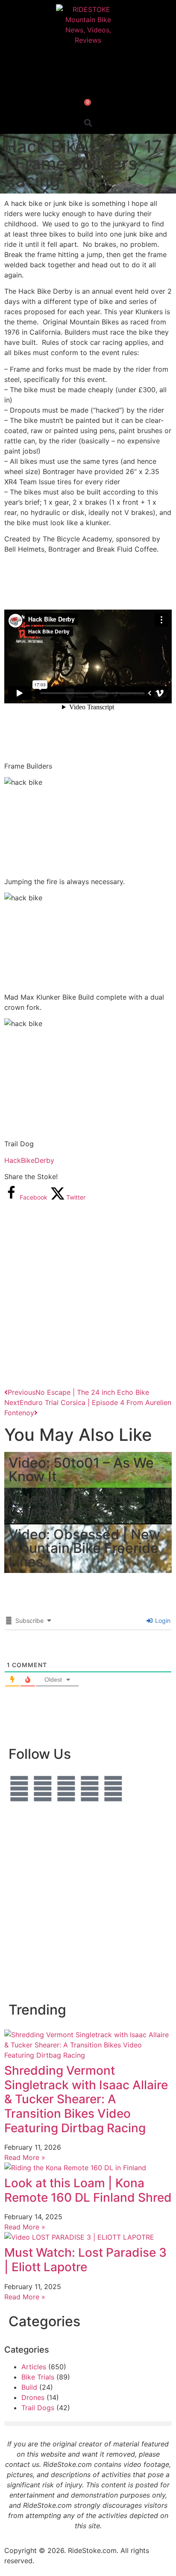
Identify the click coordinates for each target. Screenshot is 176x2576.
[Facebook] (19, 1789)
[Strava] (113, 1789)
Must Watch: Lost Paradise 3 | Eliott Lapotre (85, 2260)
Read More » (25, 2157)
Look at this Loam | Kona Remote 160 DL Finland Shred (88, 2190)
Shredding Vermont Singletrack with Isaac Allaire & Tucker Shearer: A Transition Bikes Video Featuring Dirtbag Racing (86, 2099)
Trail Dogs (38, 2408)
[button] (88, 123)
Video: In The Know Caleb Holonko (71, 1505)
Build (29, 2387)
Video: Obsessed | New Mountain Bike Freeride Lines (84, 1548)
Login (162, 1620)
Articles (34, 2367)
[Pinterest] (66, 1789)
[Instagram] (43, 1789)
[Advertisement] (88, 1294)
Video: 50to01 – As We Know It (81, 1470)
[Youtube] (90, 1789)
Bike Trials (38, 2377)
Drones (33, 2397)
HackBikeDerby (29, 1160)
